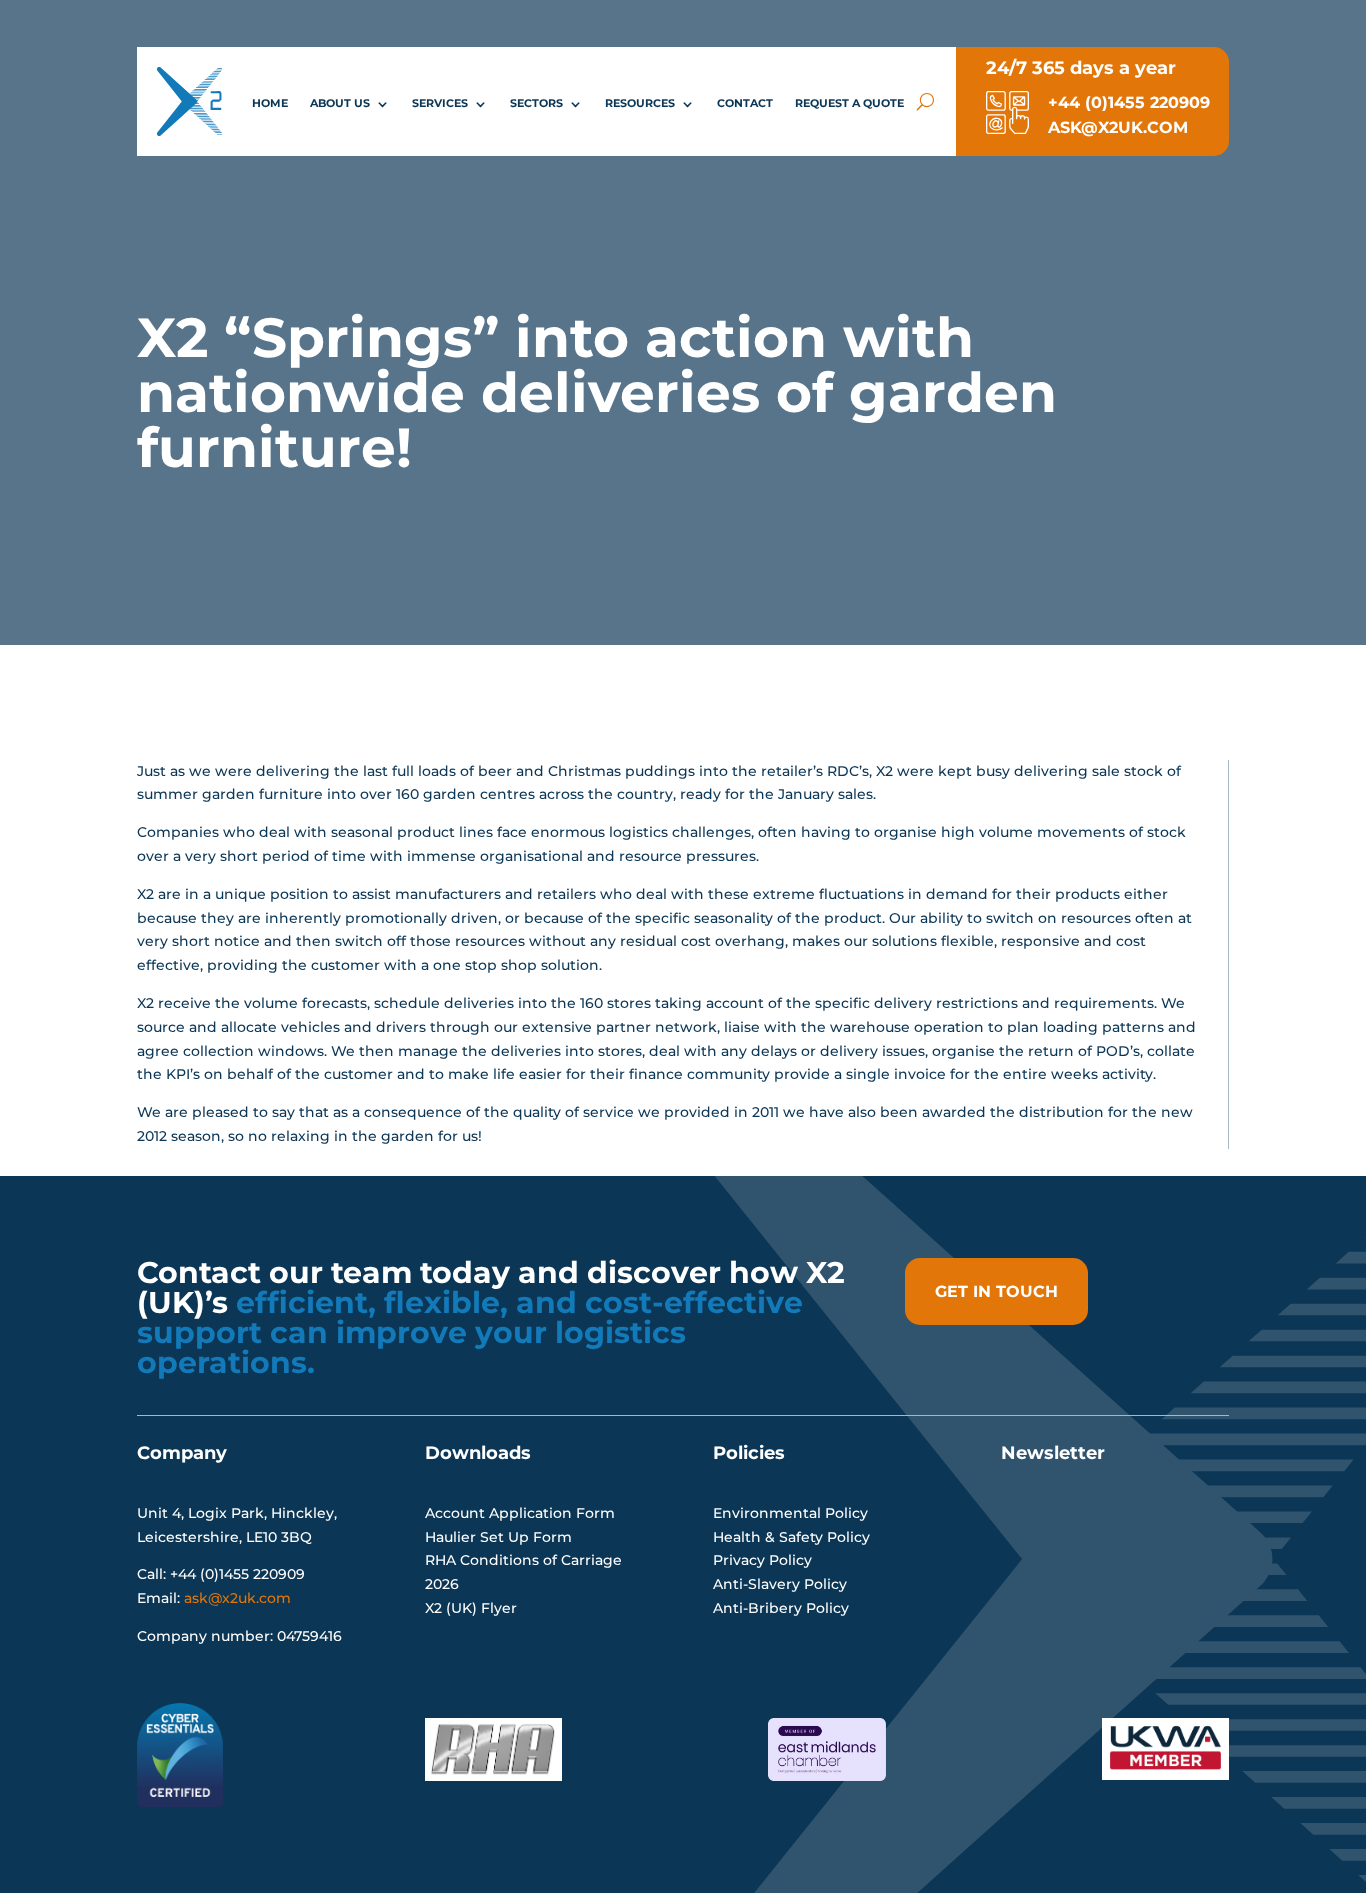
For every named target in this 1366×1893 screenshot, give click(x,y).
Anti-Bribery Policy (781, 1608)
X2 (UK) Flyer (471, 1608)
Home (270, 103)
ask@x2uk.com (237, 1598)
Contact (745, 103)
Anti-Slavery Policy (780, 1584)
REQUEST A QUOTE (849, 103)
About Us (340, 103)
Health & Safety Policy (791, 1537)
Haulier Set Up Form (498, 1537)
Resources (640, 103)
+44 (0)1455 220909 (1121, 102)
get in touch (996, 1291)
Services (440, 103)
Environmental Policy (790, 1513)
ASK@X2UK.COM (1110, 127)
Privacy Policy (762, 1560)
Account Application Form (520, 1513)
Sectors (536, 103)
